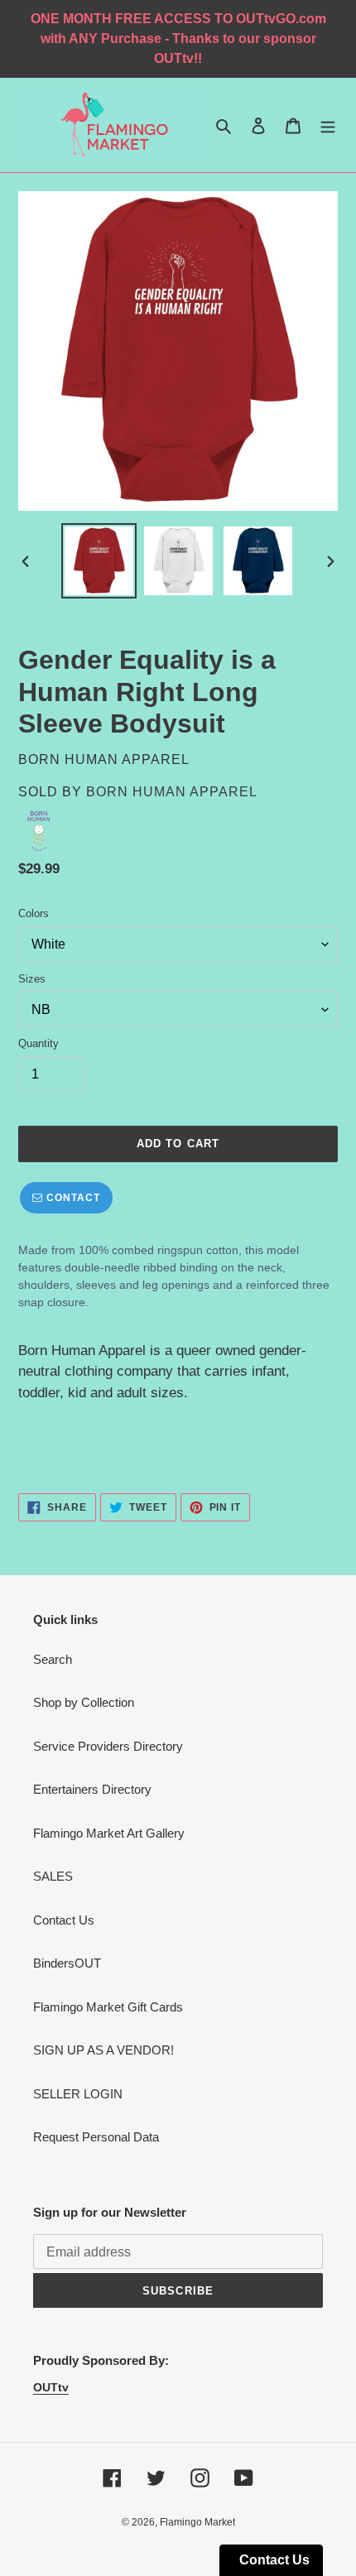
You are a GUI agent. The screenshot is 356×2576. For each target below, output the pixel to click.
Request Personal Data (96, 2137)
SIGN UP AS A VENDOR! (103, 2050)
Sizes (32, 979)
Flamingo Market (197, 2522)
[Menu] (328, 125)
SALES (53, 1876)
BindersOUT (67, 1963)
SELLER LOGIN (78, 2094)
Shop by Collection (84, 1702)
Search (53, 1659)
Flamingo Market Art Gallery (109, 1833)
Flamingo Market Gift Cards (108, 2007)
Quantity (38, 1043)
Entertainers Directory (92, 1789)
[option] (99, 561)
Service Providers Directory (108, 1746)
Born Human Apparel (172, 792)
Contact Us (64, 1920)
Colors (34, 913)
